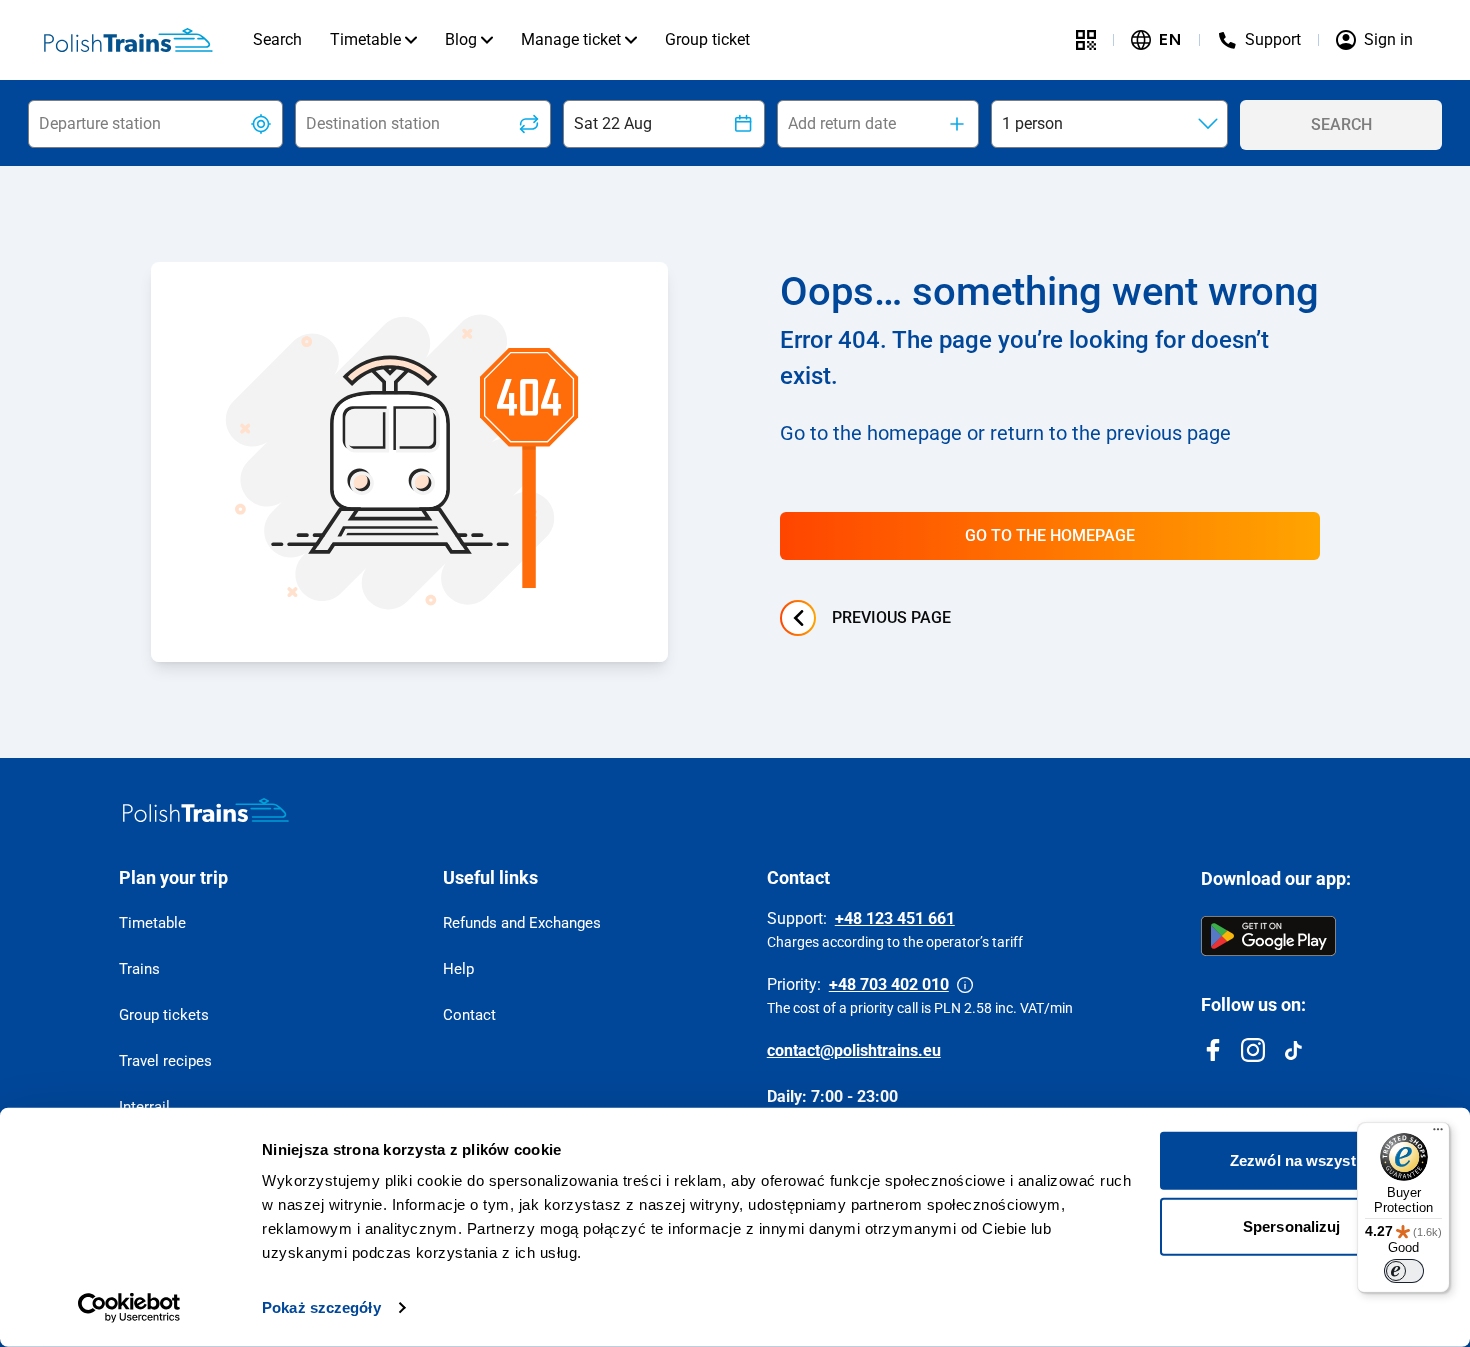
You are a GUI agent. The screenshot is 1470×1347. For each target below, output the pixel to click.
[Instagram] (1253, 1050)
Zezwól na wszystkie (1303, 1160)
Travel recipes (165, 1061)
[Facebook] (1213, 1050)
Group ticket (707, 39)
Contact (469, 1015)
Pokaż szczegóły (321, 1307)
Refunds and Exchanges (522, 923)
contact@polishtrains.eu (854, 1050)
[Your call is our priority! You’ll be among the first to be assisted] (965, 985)
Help (458, 969)
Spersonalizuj (1291, 1225)
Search (277, 39)
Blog (461, 39)
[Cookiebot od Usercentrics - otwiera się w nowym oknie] (129, 1308)
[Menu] (1438, 1134)
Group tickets (164, 1015)
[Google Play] (1268, 936)
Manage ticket (571, 39)
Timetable (365, 39)
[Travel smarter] (1086, 40)
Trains (139, 969)
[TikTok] (1293, 1050)
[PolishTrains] (206, 810)
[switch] (1404, 1271)
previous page (891, 617)
